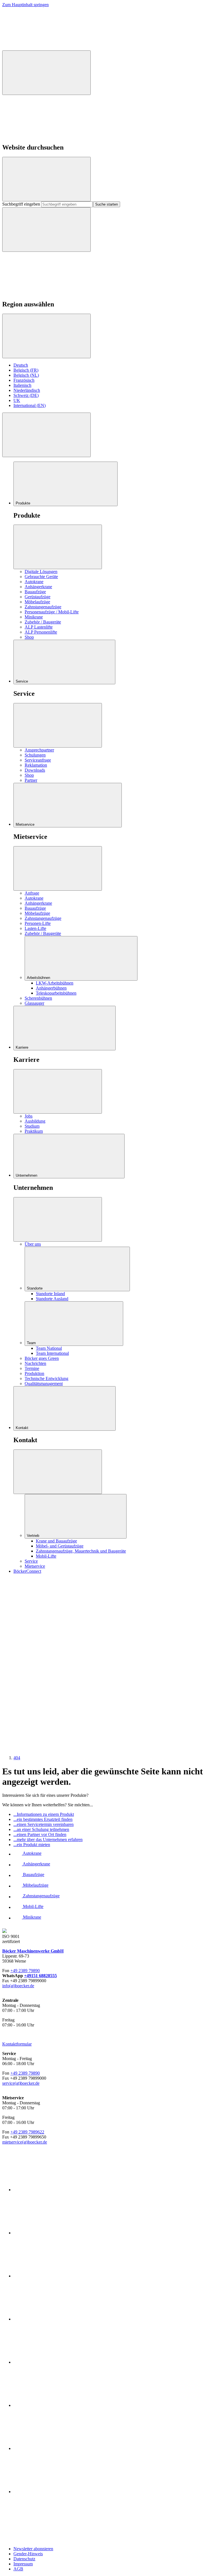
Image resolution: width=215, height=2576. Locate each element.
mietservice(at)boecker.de (25, 2142)
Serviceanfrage (38, 760)
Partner (31, 780)
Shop (29, 637)
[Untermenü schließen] (58, 547)
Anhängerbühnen (51, 988)
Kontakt (23, 1428)
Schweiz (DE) (26, 395)
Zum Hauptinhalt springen (25, 5)
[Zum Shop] (44, 1619)
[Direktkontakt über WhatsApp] (128, 1748)
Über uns (33, 1244)
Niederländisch (27, 390)
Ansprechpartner (39, 750)
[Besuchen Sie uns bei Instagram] (44, 1662)
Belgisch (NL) (26, 375)
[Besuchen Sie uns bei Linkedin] (128, 1662)
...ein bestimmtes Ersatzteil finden (43, 1819)
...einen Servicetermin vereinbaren (44, 1824)
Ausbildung (35, 1121)
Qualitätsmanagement (44, 1384)
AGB (18, 2569)
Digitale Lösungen (41, 572)
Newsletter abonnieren (33, 2549)
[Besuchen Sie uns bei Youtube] (44, 1748)
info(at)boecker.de (18, 1986)
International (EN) (30, 405)
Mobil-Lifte (46, 1556)
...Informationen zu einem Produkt (44, 1814)
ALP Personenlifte (41, 632)
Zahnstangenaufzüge (43, 607)
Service (22, 681)
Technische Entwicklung (46, 1378)
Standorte (35, 1288)
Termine (32, 1368)
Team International (52, 1353)
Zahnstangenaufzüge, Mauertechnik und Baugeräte (81, 1551)
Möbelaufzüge (37, 602)
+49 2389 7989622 (27, 2132)
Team (32, 1343)
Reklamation (36, 765)
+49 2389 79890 (25, 1971)
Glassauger (34, 1003)
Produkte (24, 503)
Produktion (34, 1373)
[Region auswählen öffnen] (46, 230)
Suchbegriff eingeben (22, 204)
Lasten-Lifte (35, 928)
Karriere (23, 1047)
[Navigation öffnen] (46, 435)
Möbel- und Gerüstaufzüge (60, 1546)
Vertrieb (34, 1536)
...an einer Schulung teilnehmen (41, 1829)
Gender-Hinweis (28, 2554)
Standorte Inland (50, 1294)
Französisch (24, 380)
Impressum (23, 2564)
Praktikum (34, 1131)
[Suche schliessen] (46, 179)
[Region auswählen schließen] (46, 336)
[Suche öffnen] (46, 73)
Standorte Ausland (52, 1299)
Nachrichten (35, 1363)
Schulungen (35, 755)
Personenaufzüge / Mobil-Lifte (52, 612)
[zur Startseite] (44, 2539)
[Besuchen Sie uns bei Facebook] (128, 1619)
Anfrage (32, 893)
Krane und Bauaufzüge (56, 1541)
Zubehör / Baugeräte (43, 622)
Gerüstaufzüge (38, 597)
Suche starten (107, 204)
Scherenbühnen (38, 998)
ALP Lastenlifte (39, 627)
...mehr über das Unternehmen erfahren (48, 1839)
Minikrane (34, 617)
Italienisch (22, 385)
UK (17, 400)
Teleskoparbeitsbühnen (56, 993)
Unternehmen (27, 1175)
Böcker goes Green (42, 1358)
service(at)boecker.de (21, 2083)
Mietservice (26, 824)
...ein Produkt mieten (32, 1845)
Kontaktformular (17, 2044)
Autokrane (34, 582)
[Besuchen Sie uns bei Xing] (128, 1705)
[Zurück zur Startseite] (44, 48)
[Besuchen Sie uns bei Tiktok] (44, 1705)
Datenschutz (24, 2559)
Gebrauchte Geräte (41, 577)
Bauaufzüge (35, 592)
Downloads (35, 770)
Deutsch (21, 365)
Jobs (29, 1116)
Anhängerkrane (38, 587)
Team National (49, 1348)
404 (17, 1758)
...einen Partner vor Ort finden (40, 1834)
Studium (32, 1126)
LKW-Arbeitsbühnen (55, 983)
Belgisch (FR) (26, 370)
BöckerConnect (27, 1571)
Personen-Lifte (38, 923)
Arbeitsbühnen (39, 978)
